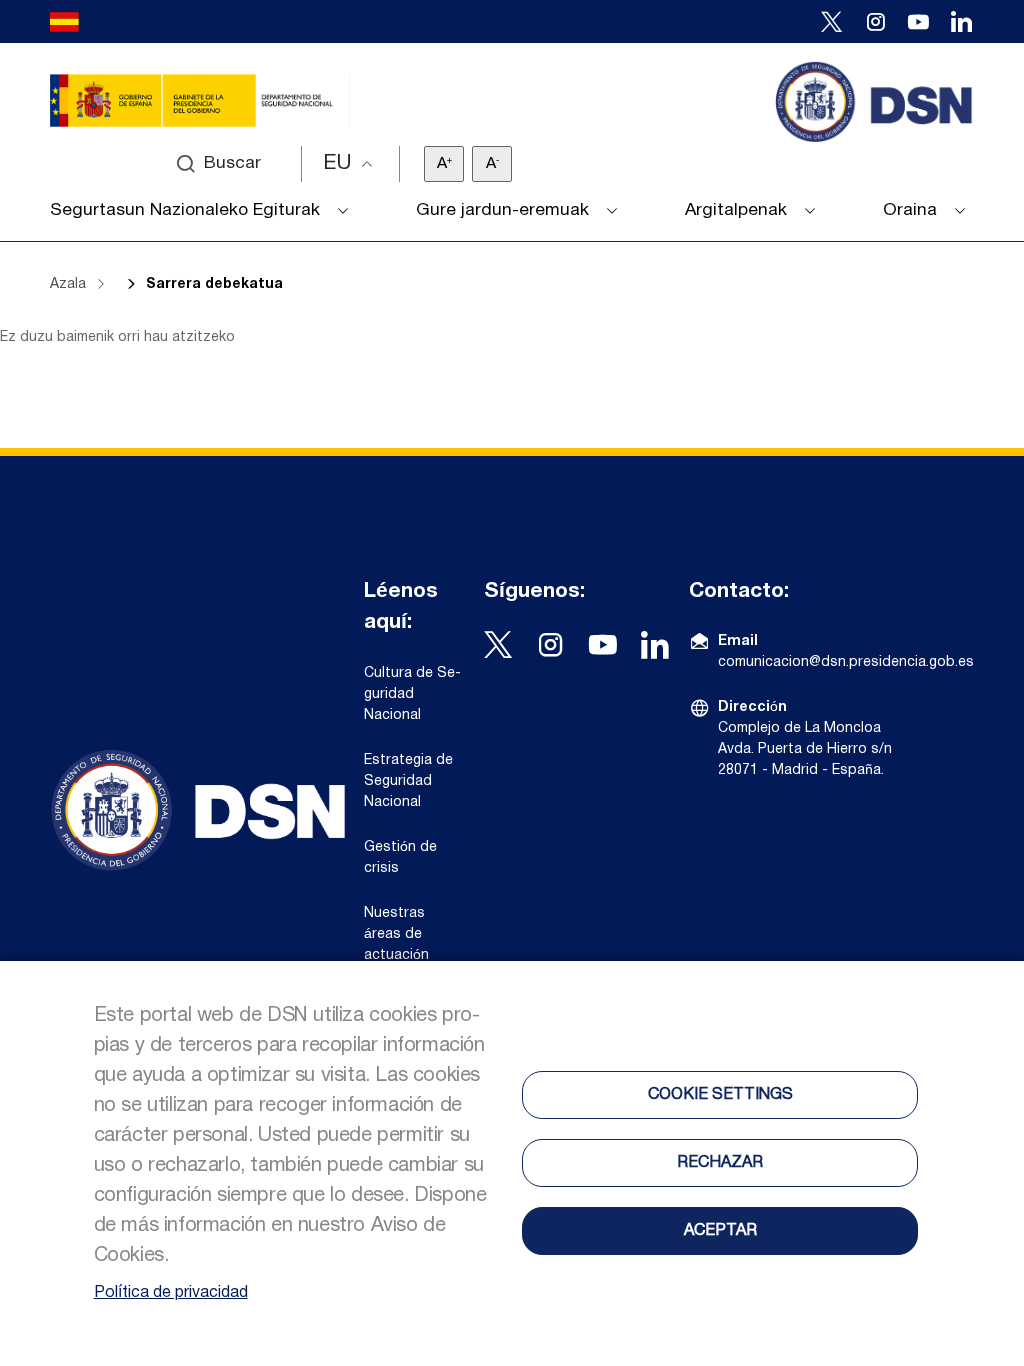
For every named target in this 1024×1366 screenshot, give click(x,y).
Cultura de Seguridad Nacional (412, 694)
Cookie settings (720, 1095)
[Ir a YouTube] (918, 21)
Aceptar (720, 1231)
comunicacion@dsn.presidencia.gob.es (846, 662)
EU (337, 163)
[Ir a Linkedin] (961, 21)
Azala (68, 284)
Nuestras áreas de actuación (396, 934)
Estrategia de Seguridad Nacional (408, 781)
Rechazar (720, 1163)
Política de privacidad (171, 1293)
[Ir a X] (832, 21)
